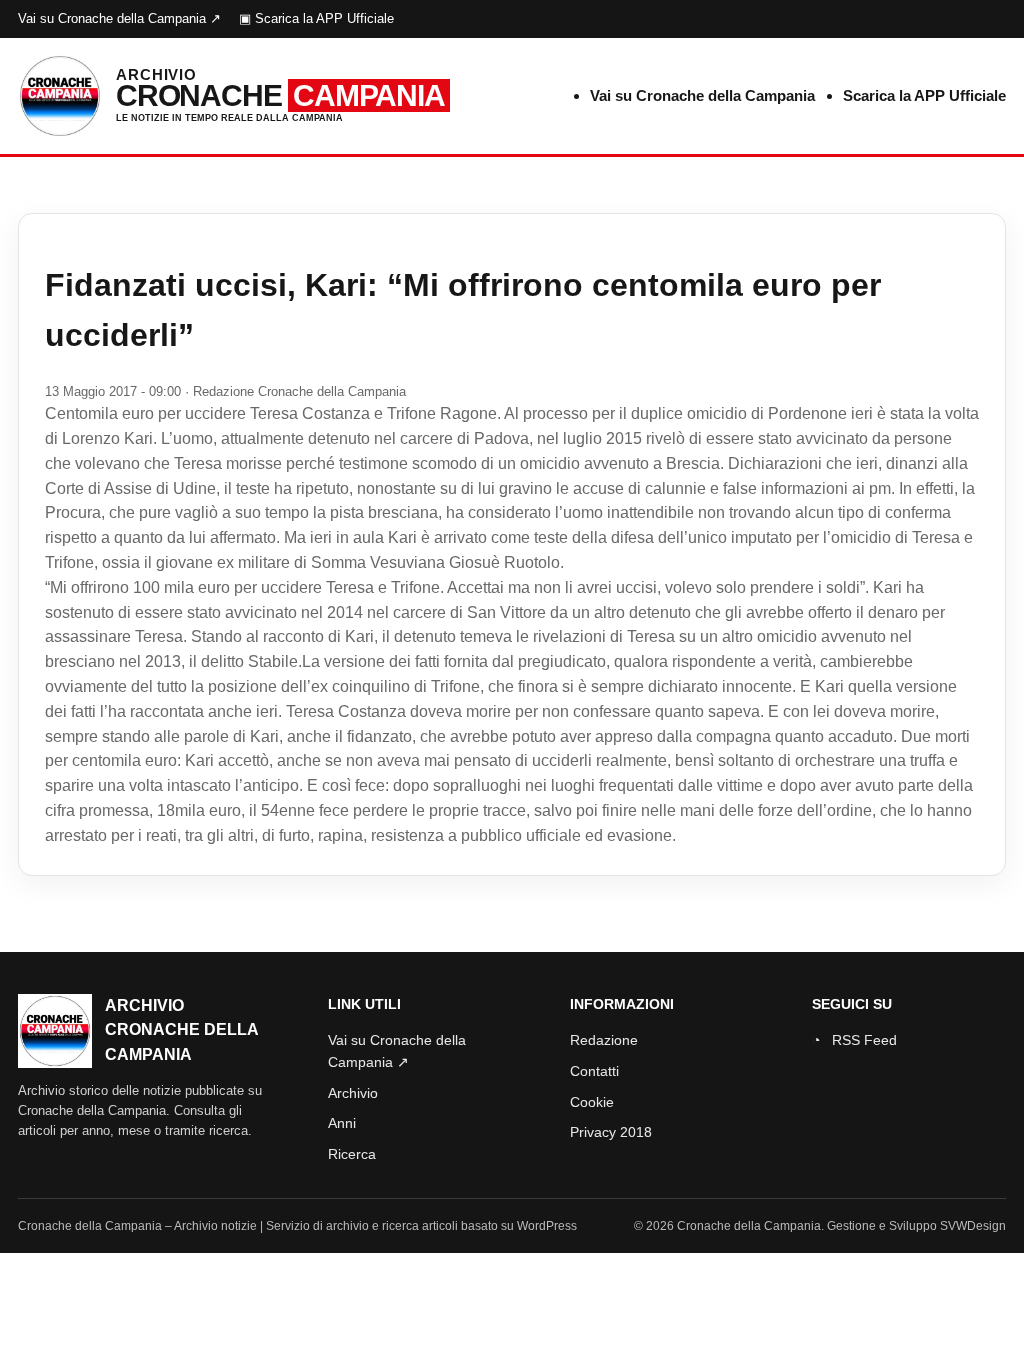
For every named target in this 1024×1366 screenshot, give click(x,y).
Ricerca (352, 1154)
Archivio (353, 1093)
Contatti (594, 1071)
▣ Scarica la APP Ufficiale (316, 18)
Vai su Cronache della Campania (702, 95)
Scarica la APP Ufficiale (924, 95)
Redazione (604, 1040)
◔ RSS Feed (854, 1040)
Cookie (592, 1102)
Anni (342, 1123)
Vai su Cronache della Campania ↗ (119, 18)
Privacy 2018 (611, 1132)
